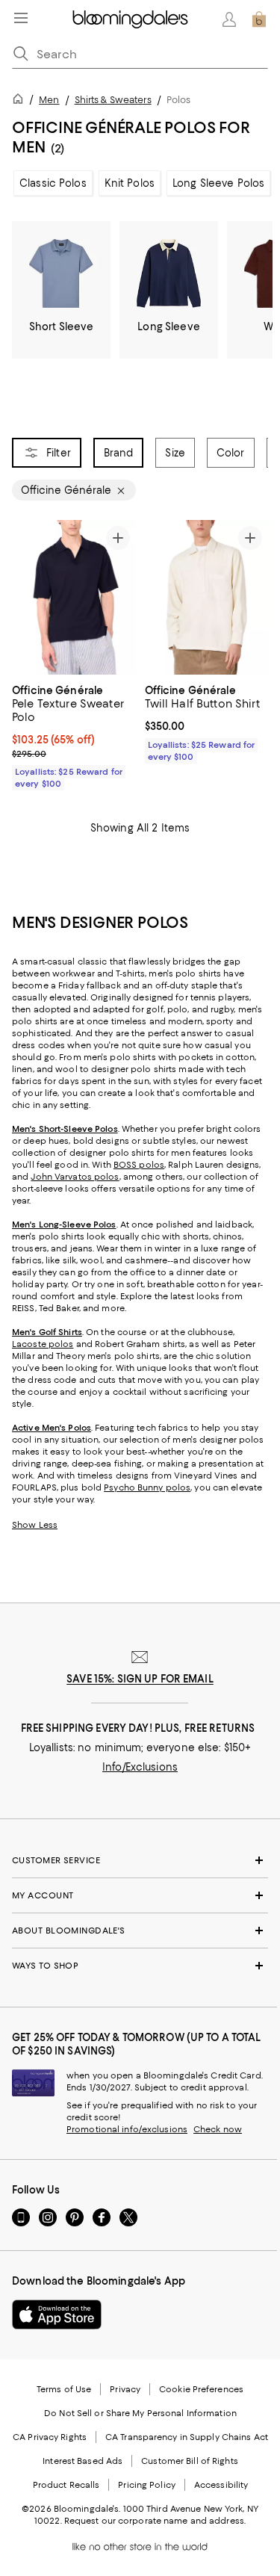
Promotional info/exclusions (127, 2129)
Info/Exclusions (140, 1767)
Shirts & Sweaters (113, 100)
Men (49, 100)
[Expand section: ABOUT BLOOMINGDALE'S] (140, 1931)
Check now (218, 2129)
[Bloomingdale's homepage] (21, 101)
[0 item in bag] (259, 19)
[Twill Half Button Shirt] (207, 597)
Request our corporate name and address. (155, 2521)
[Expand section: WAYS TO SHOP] (140, 1966)
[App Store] (57, 2315)
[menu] (21, 18)
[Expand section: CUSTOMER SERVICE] (140, 1860)
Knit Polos (130, 183)
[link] (74, 735)
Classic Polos (53, 183)
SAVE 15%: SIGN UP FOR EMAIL (140, 1679)
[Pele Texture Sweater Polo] (74, 597)
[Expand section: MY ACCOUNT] (140, 1895)
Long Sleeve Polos (218, 183)
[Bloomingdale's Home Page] (130, 19)
